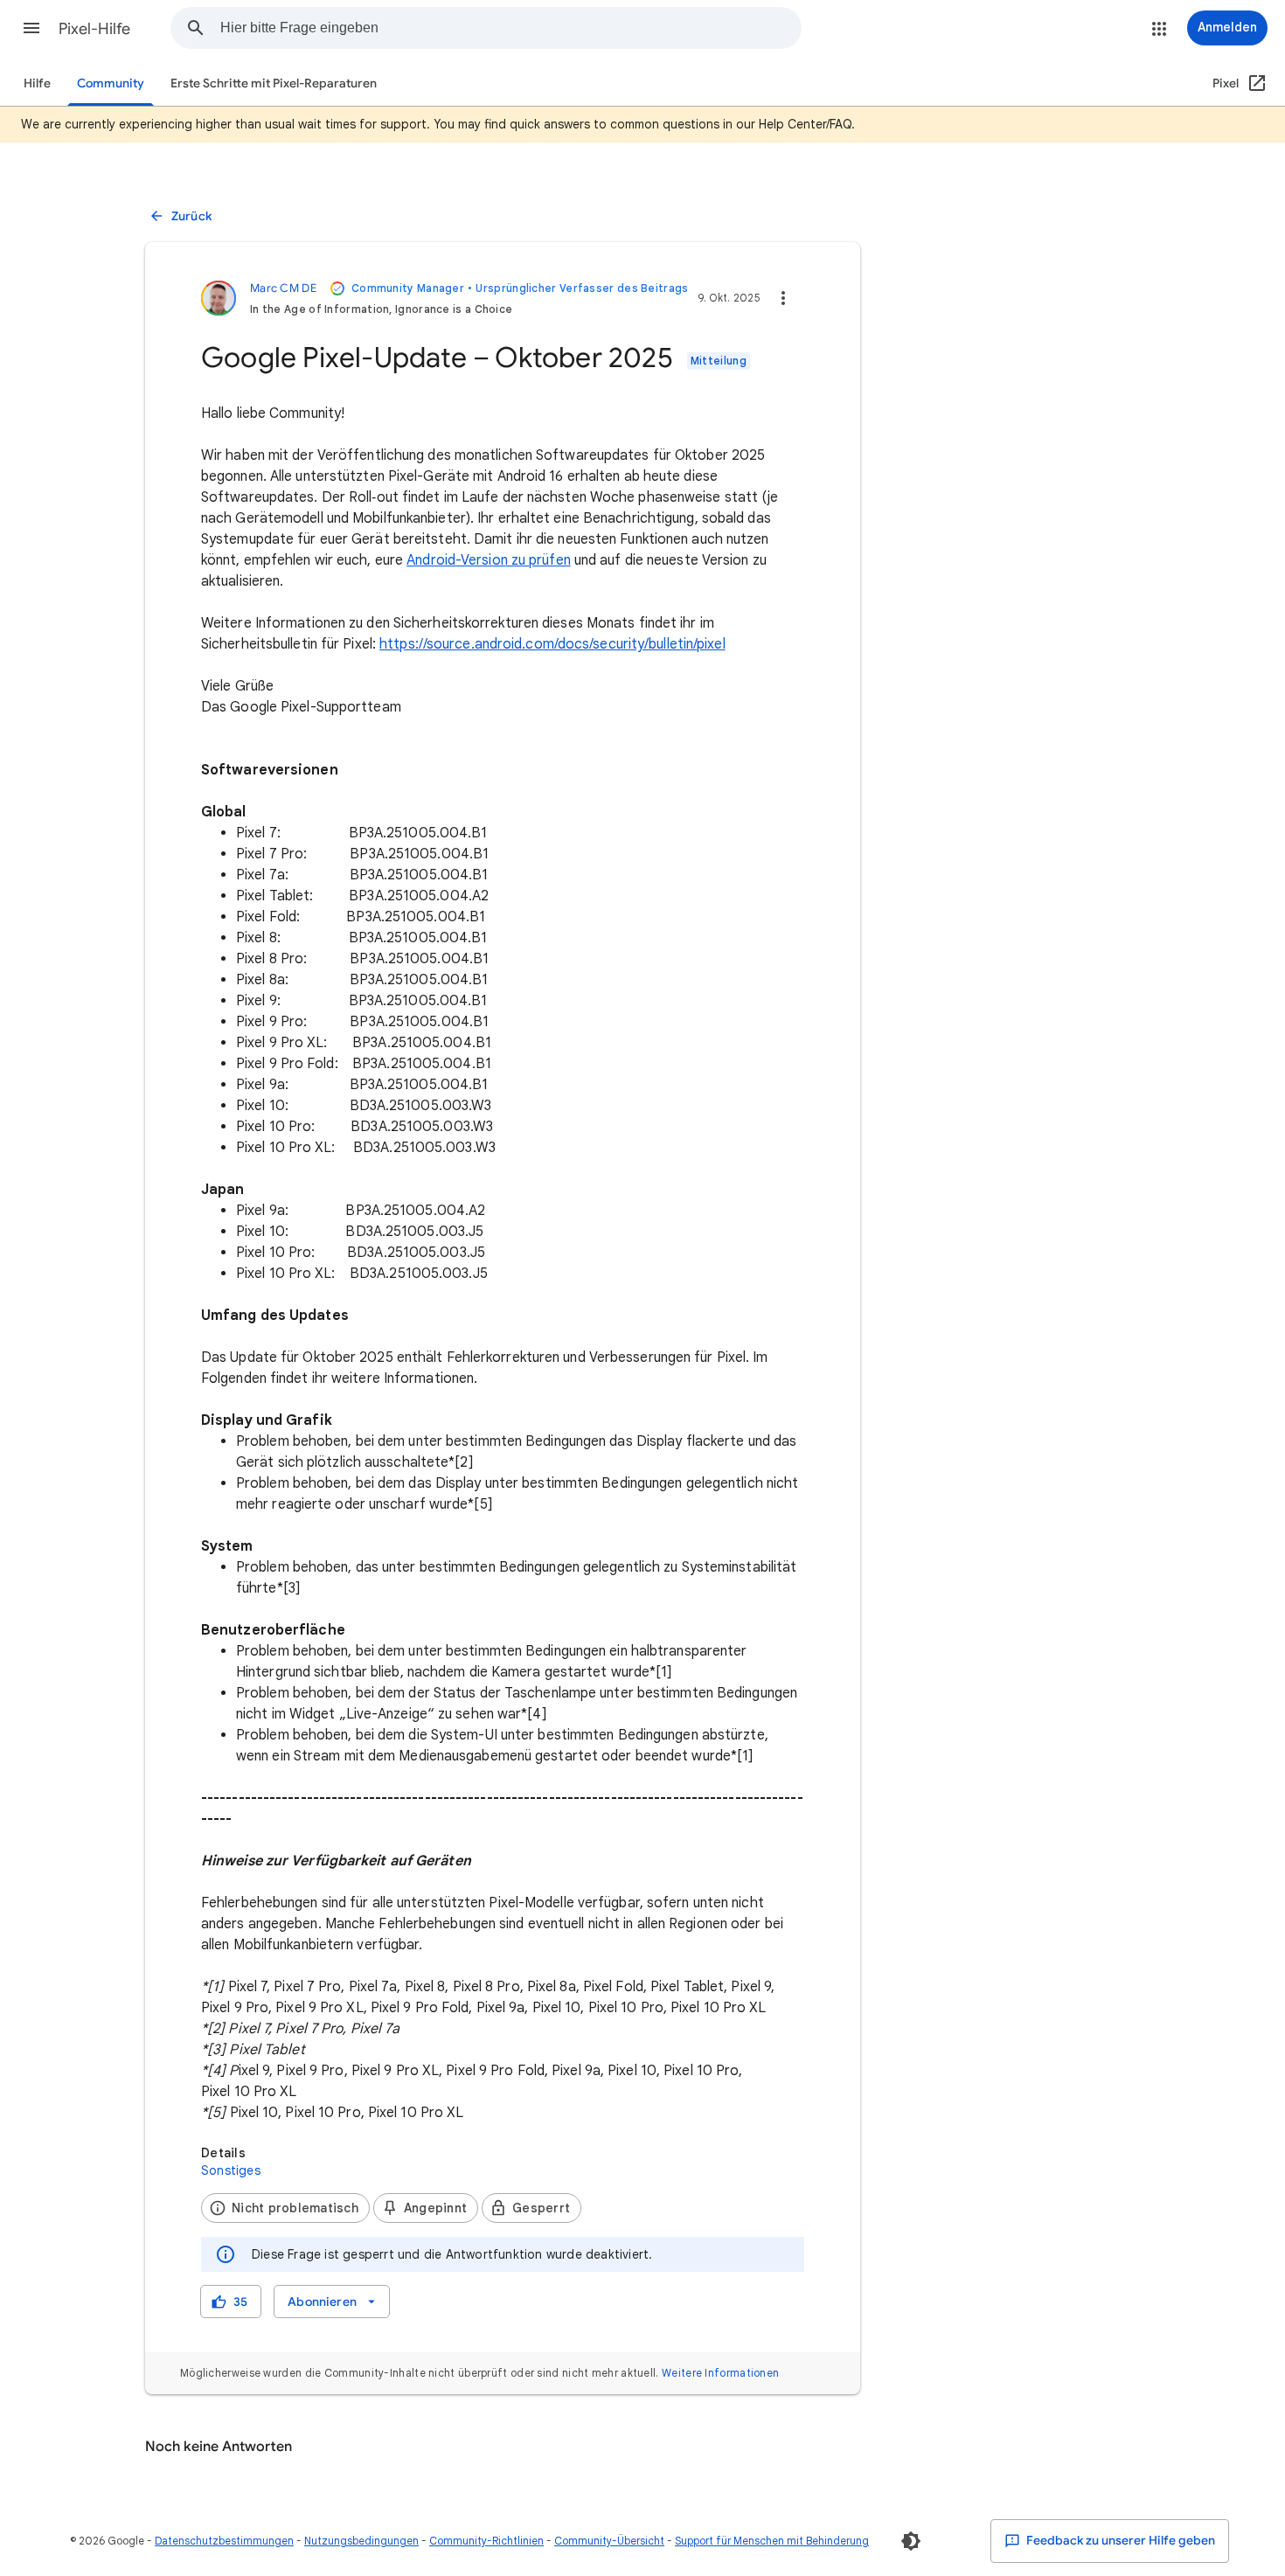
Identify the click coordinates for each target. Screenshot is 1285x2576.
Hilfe (37, 83)
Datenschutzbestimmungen (224, 2541)
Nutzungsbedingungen (361, 2541)
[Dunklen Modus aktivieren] (911, 2541)
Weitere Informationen (720, 2373)
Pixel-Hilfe (94, 29)
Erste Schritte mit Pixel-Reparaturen (274, 83)
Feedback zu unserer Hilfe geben (1119, 2541)
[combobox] (511, 28)
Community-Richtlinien (486, 2541)
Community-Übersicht (609, 2541)
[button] (31, 28)
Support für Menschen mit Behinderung (772, 2541)
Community (111, 83)
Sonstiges (231, 2170)
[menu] (332, 2302)
